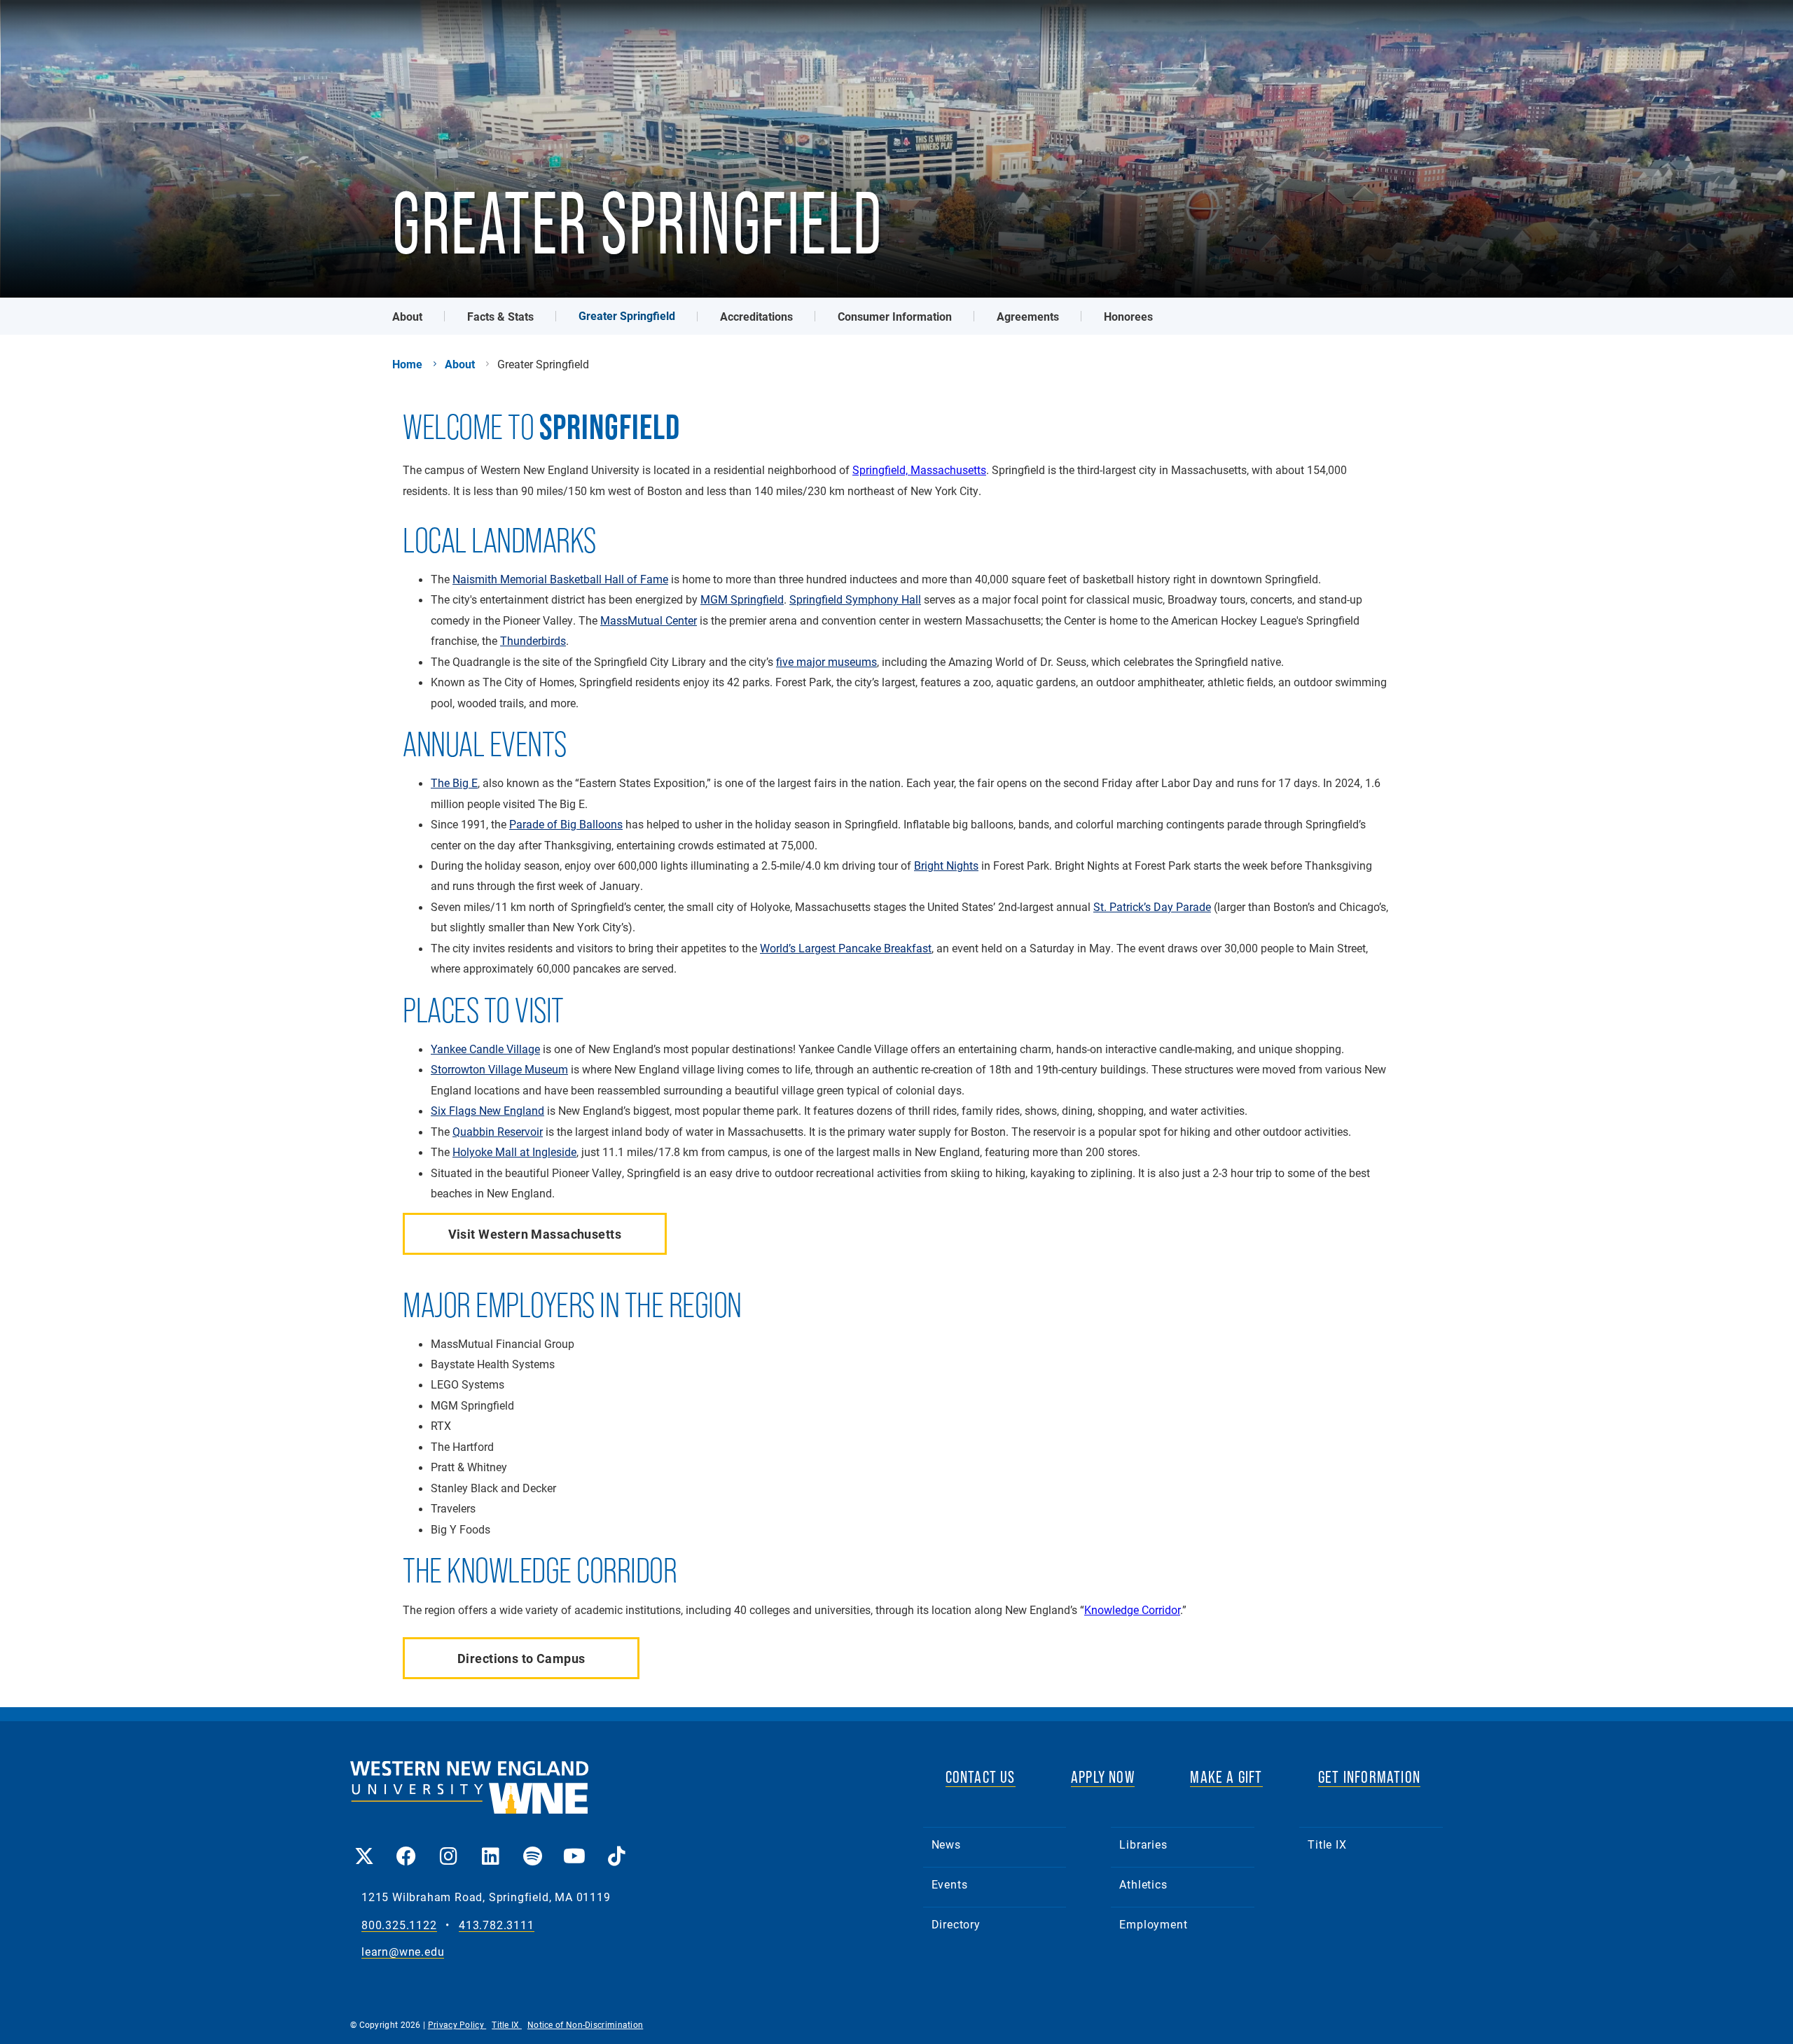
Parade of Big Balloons (566, 824)
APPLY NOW (1103, 1777)
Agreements (1028, 316)
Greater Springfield (627, 315)
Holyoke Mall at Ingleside (514, 1152)
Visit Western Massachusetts (535, 1234)
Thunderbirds (533, 641)
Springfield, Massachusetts (919, 470)
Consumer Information (895, 316)
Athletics (1143, 1884)
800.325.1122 (399, 1925)
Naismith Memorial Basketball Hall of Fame (560, 579)
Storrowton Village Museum (499, 1069)
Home (407, 364)
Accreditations (756, 316)
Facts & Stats (500, 316)
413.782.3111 (497, 1925)
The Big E (454, 783)
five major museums (826, 662)
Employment (1153, 1924)
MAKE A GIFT (1226, 1777)
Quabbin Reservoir (498, 1132)
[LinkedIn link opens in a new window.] (490, 1846)
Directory (956, 1924)
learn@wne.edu (403, 1952)
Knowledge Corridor (1132, 1610)
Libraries (1143, 1844)
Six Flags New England (487, 1111)
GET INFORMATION (1369, 1777)
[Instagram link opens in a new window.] (448, 1846)
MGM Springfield (742, 599)
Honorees (1128, 316)
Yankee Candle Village (485, 1049)
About (407, 316)
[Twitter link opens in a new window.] (364, 1846)
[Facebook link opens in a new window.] (406, 1846)
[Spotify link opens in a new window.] (532, 1846)
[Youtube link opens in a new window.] (574, 1846)
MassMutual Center (649, 620)
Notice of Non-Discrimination (585, 2024)
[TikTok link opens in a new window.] (616, 1846)
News (946, 1844)
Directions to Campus (521, 1658)
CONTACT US (981, 1777)
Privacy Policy (457, 2024)
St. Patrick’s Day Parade (1152, 907)
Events (950, 1884)
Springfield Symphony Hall (855, 599)
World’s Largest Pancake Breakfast (846, 948)
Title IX (1327, 1844)
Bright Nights (946, 865)
